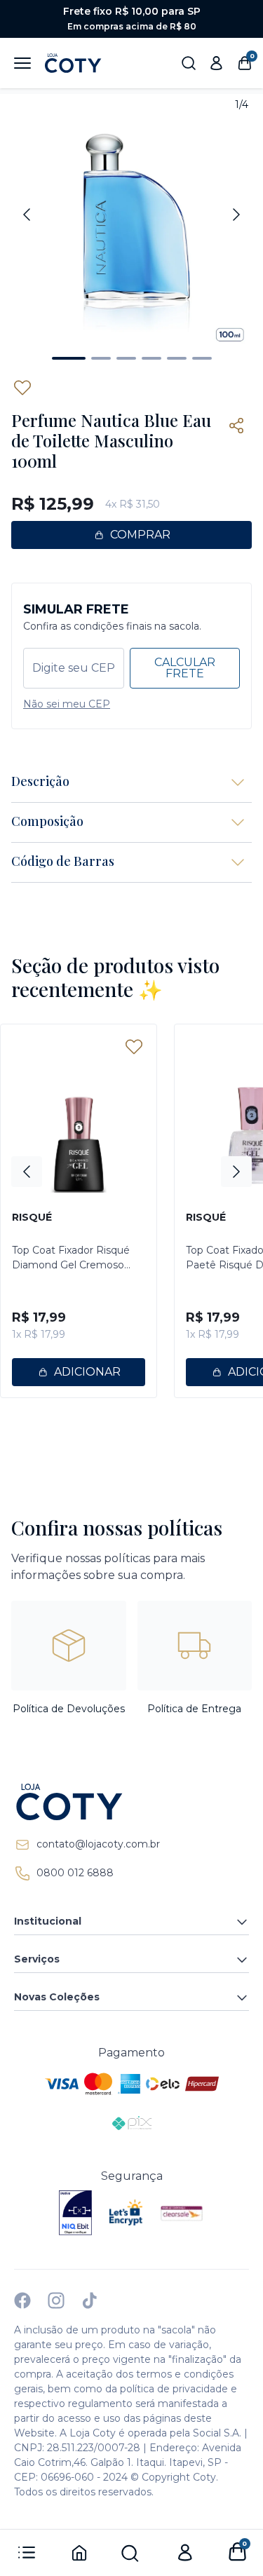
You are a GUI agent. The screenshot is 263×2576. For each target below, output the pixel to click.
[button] (69, 358)
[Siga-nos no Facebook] (22, 2300)
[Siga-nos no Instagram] (56, 2300)
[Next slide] (236, 215)
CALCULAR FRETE (185, 668)
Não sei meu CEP (67, 704)
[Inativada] (76, 2213)
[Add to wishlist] (22, 388)
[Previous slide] (27, 215)
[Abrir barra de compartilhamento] (236, 426)
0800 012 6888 (75, 1873)
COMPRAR (140, 535)
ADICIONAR (87, 1372)
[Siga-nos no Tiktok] (90, 2300)
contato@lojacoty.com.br (98, 1844)
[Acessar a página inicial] (131, 1802)
